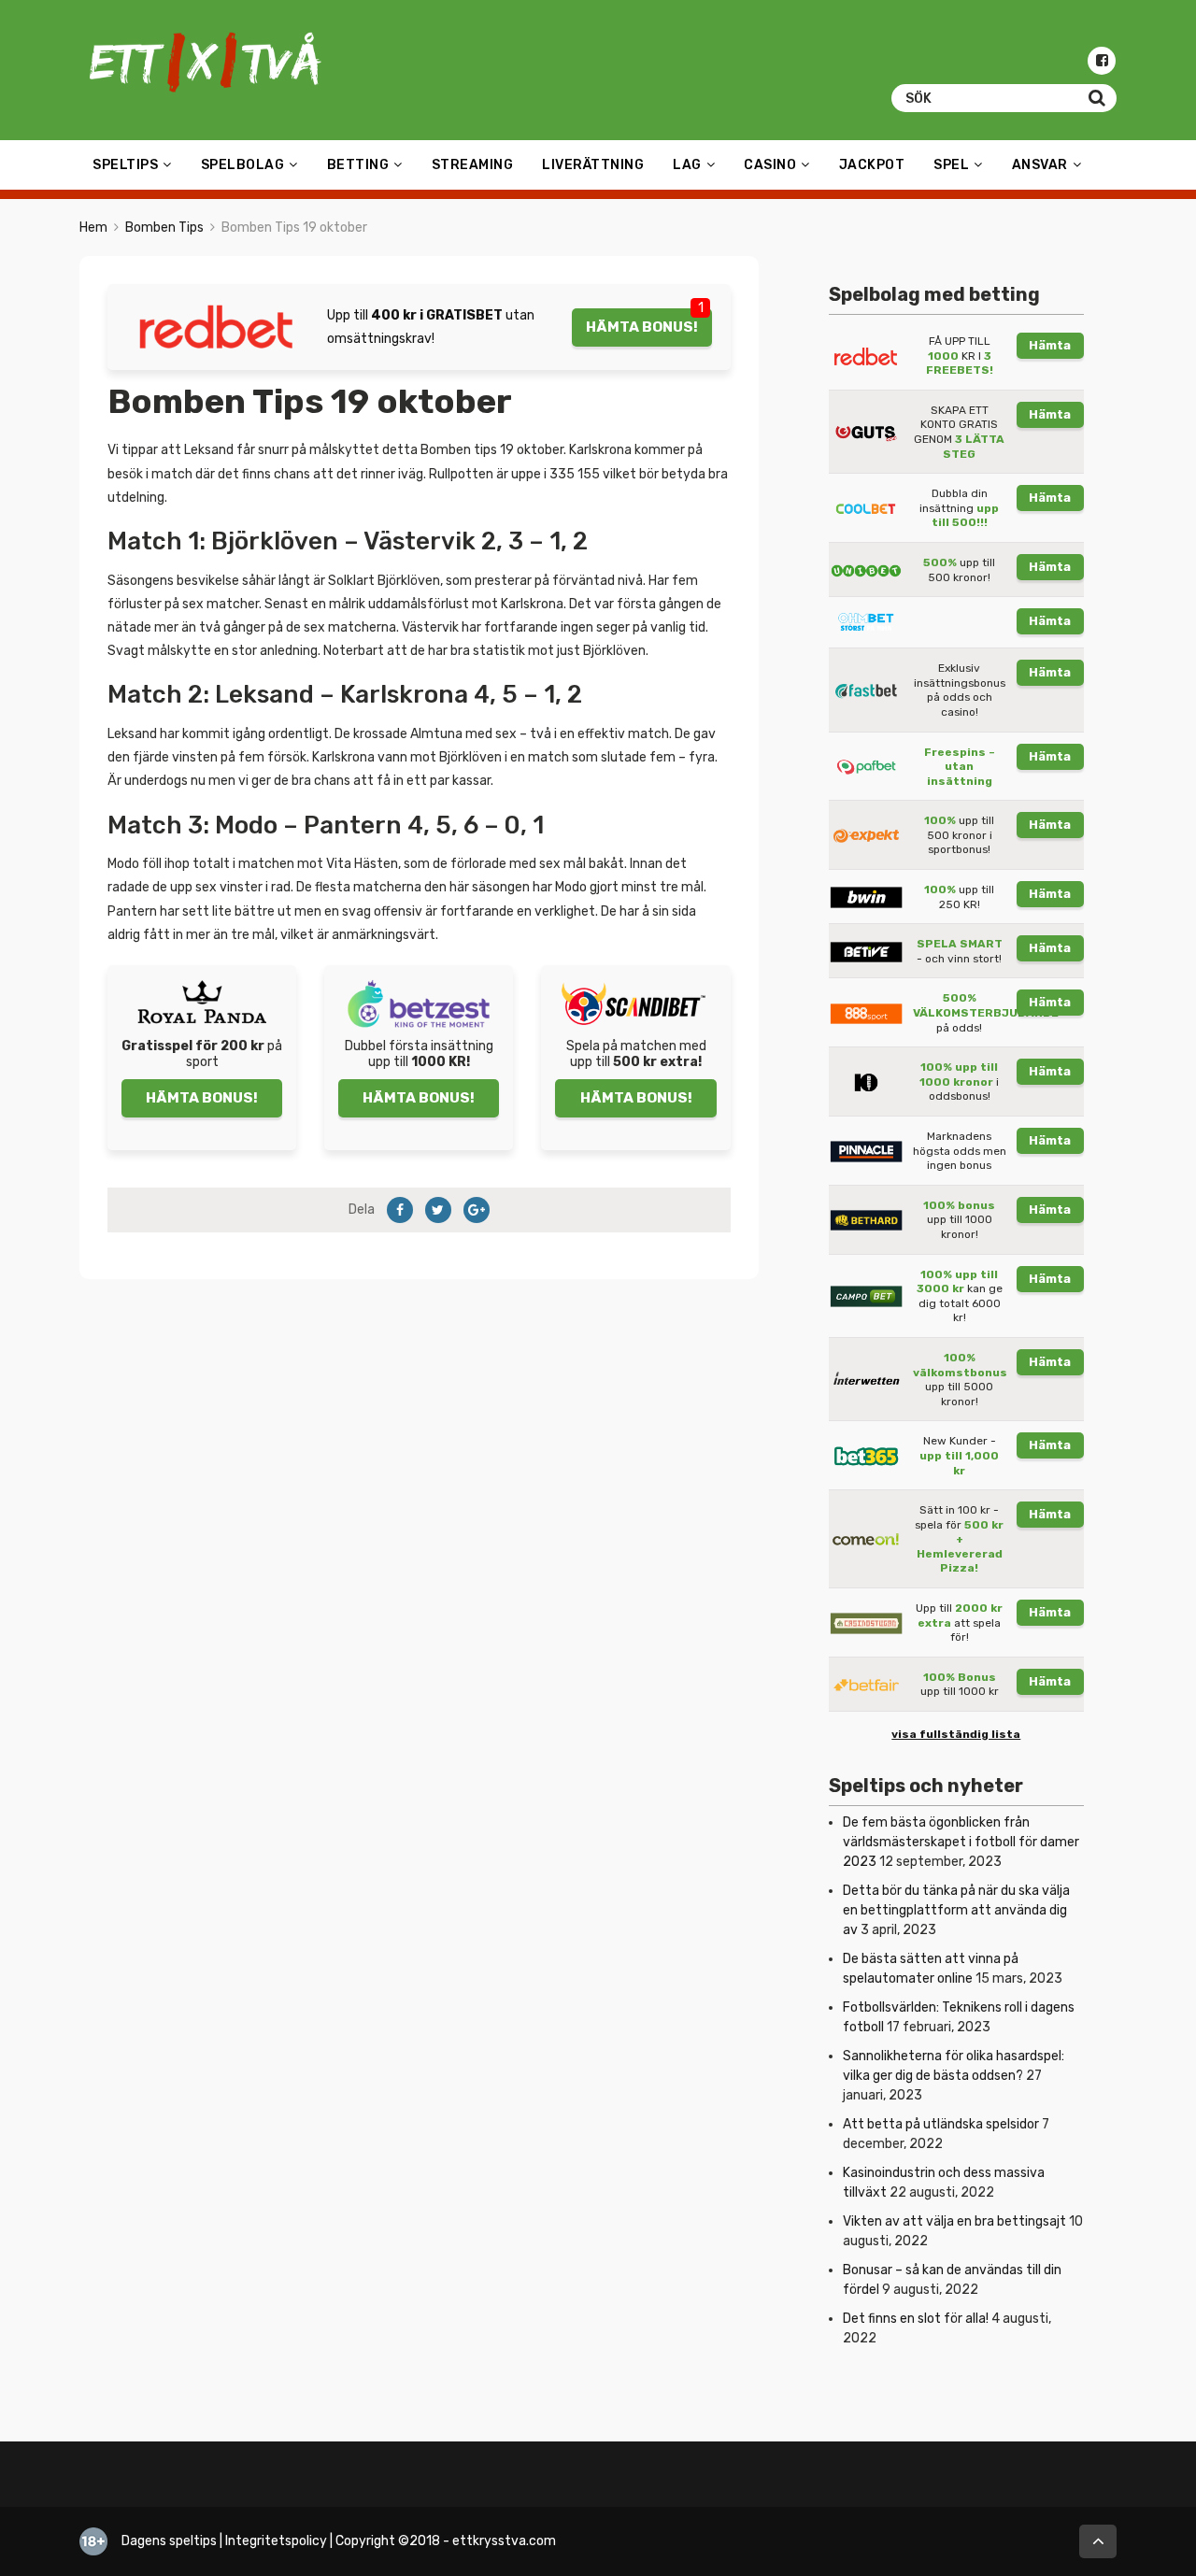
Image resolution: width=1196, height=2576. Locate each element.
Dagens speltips (169, 2541)
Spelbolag (243, 165)
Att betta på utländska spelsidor (941, 2124)
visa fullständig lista (956, 1734)
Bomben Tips (164, 228)
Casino (770, 165)
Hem (93, 228)
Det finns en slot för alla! (916, 2319)
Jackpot (872, 165)
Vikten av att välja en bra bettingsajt (954, 2221)
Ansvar (1040, 165)
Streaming (473, 165)
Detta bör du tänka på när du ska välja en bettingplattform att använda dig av (956, 1910)
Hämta (1050, 345)
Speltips (125, 165)
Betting (358, 165)
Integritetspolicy (276, 2541)
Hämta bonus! (642, 327)
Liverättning (593, 165)
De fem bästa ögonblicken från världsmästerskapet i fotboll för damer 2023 (961, 1842)
